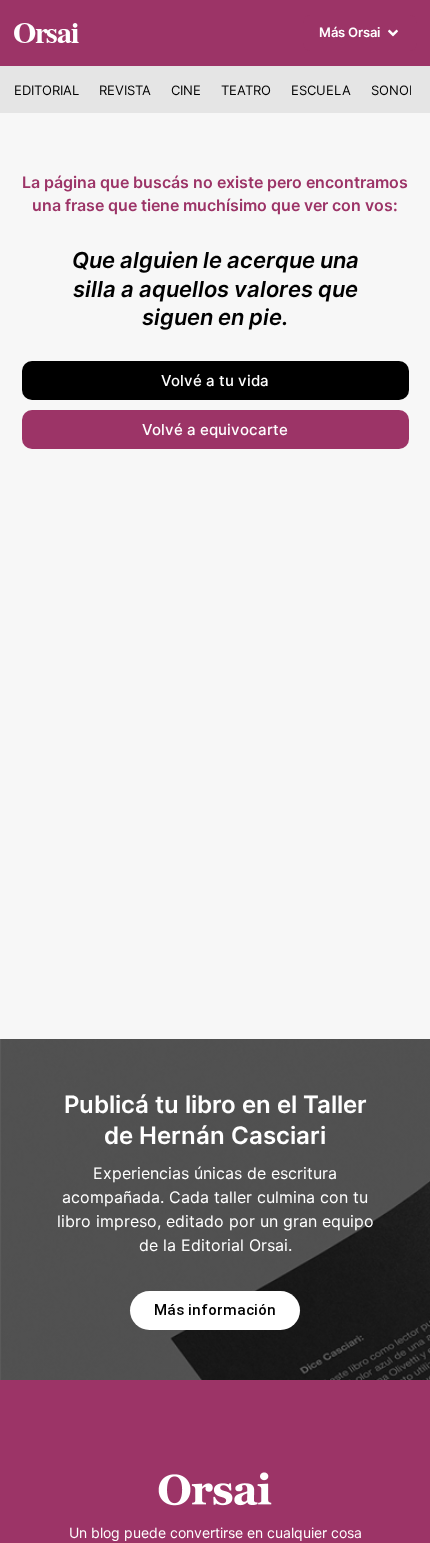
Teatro (246, 90)
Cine (186, 90)
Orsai (45, 31)
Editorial (46, 90)
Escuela (321, 90)
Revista (125, 90)
